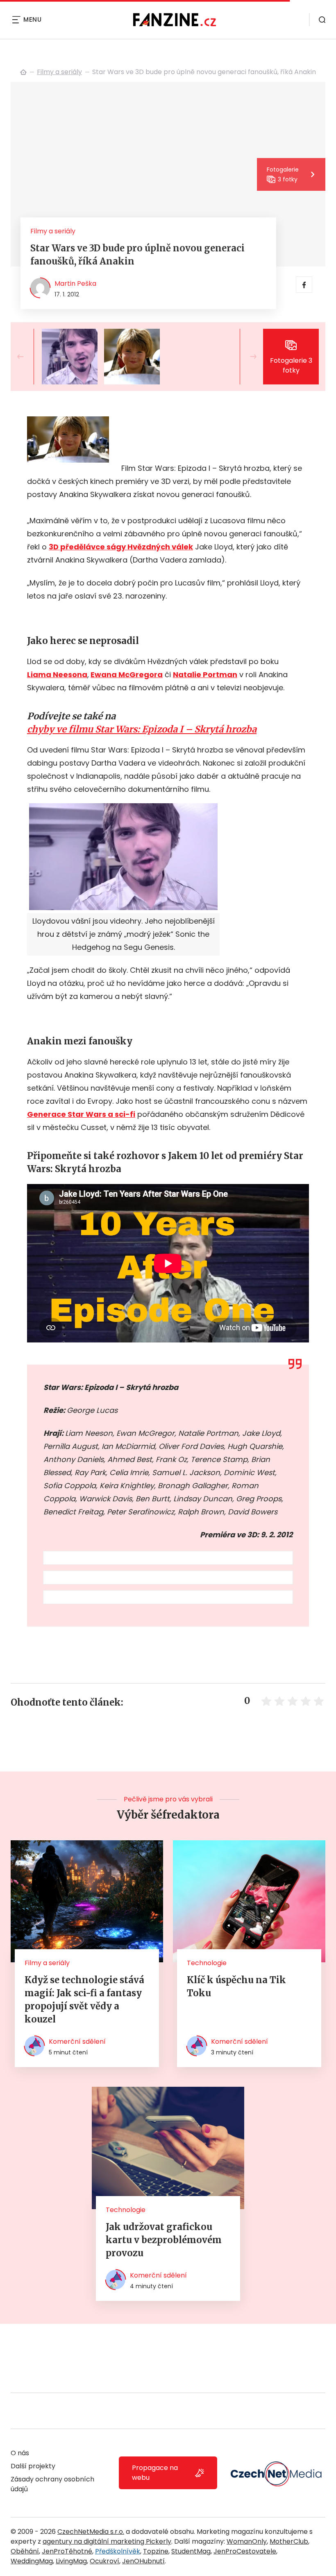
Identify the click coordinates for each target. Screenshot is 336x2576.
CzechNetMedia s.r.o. (91, 2532)
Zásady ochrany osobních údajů (52, 2484)
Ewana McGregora (127, 675)
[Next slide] (247, 357)
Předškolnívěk (118, 2551)
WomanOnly (247, 2541)
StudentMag (191, 2551)
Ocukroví (104, 2561)
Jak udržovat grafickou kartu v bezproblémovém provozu (164, 2240)
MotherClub (289, 2541)
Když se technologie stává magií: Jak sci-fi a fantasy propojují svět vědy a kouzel (84, 2000)
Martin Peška (75, 284)
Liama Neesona (57, 675)
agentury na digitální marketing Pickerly (107, 2541)
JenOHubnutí (143, 2561)
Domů (23, 72)
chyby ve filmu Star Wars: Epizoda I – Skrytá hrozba (142, 729)
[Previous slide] (27, 357)
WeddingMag (32, 2561)
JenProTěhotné (67, 2551)
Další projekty (33, 2466)
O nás (20, 2453)
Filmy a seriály (59, 72)
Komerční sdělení (77, 2042)
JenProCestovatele (245, 2551)
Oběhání (25, 2551)
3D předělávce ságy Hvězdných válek (121, 547)
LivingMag (71, 2561)
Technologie (207, 1963)
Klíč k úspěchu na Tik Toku (236, 1986)
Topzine (156, 2551)
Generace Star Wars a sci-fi (81, 1114)
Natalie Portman (205, 675)
